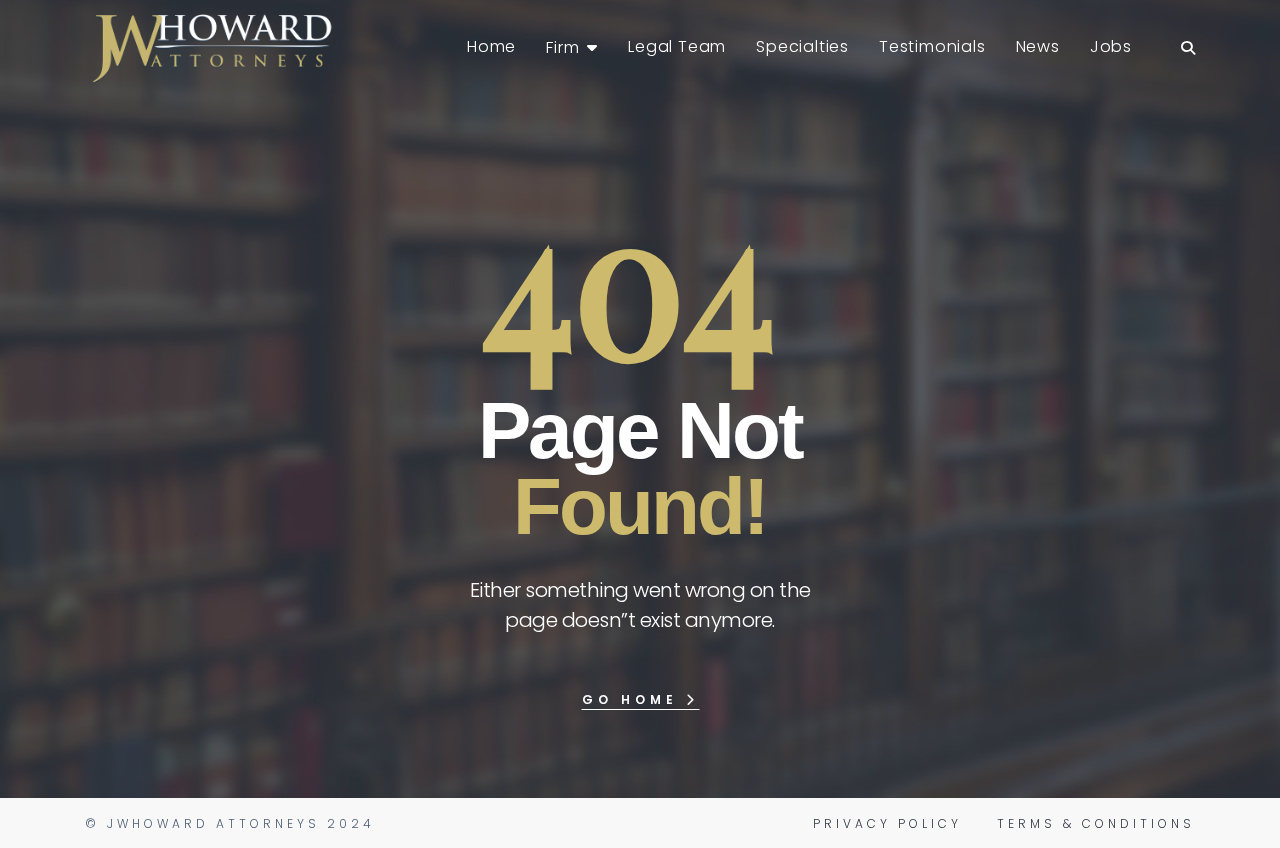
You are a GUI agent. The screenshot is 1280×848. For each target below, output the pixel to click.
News (1038, 46)
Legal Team (677, 46)
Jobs (1111, 46)
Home (491, 46)
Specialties (802, 46)
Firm (562, 47)
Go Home (634, 699)
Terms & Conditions (1096, 823)
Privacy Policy (887, 823)
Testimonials (932, 46)
